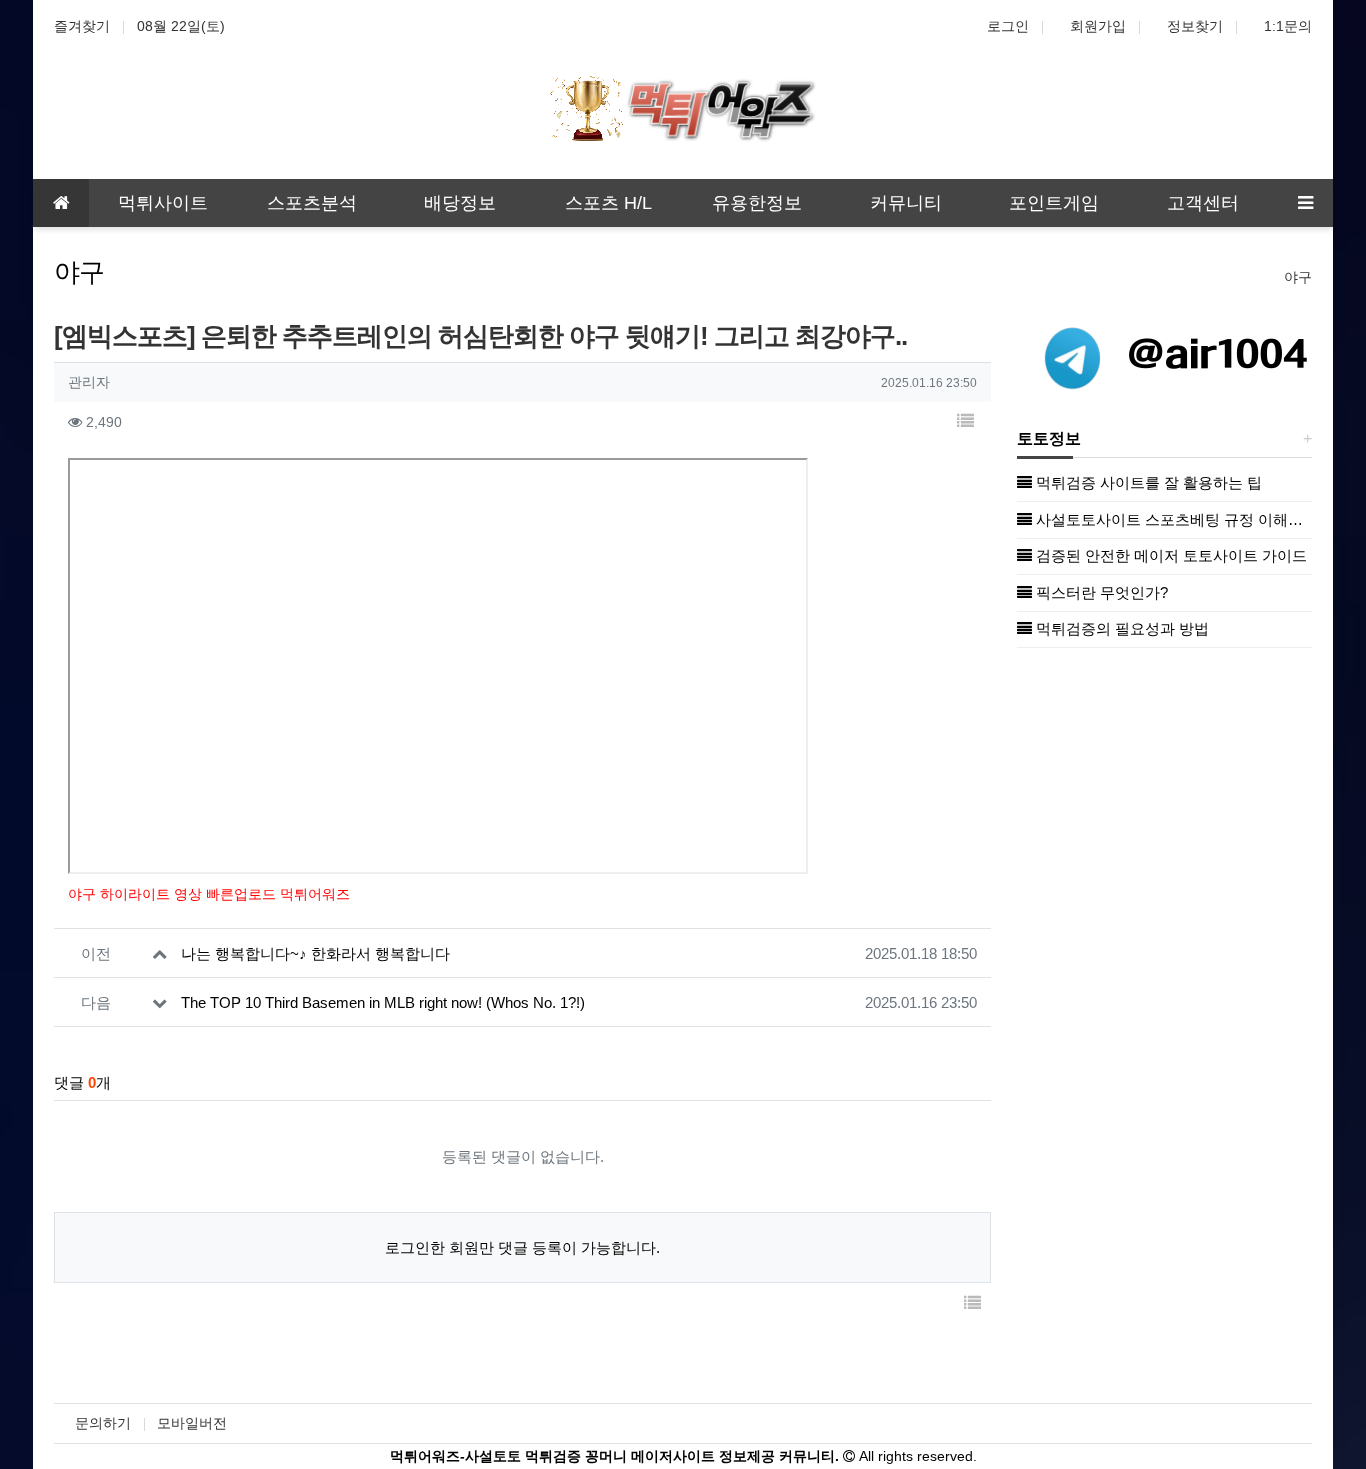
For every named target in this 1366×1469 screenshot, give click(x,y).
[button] (965, 423)
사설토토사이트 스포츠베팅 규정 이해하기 (1172, 519)
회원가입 (1098, 26)
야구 (1298, 277)
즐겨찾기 (82, 26)
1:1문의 (1288, 26)
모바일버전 (192, 1423)
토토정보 (1049, 438)
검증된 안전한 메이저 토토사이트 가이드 (1169, 555)
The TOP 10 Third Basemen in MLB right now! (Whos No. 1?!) (383, 1002)
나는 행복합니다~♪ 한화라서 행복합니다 (315, 953)
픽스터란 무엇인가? (1100, 592)
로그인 (1008, 26)
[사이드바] (1305, 203)
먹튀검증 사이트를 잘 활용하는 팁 (1147, 482)
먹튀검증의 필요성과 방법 (1120, 628)
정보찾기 (1195, 26)
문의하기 (103, 1423)
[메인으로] (61, 203)
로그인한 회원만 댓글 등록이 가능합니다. (522, 1247)
